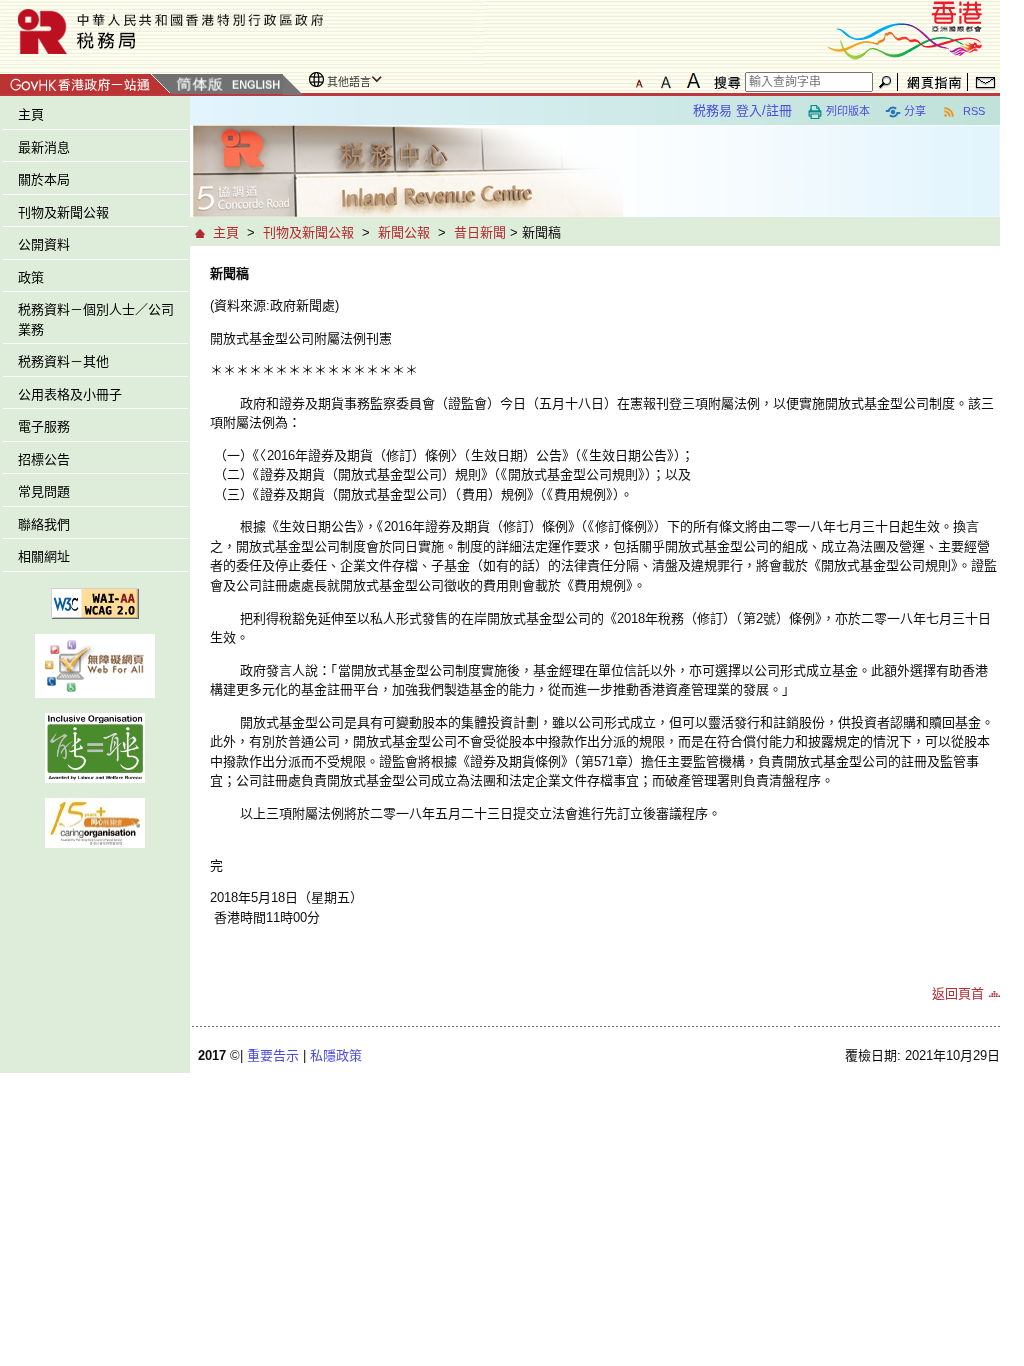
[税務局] (242, 31)
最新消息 (44, 147)
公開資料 (44, 244)
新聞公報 (404, 232)
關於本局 (44, 179)
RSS (972, 111)
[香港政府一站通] (85, 81)
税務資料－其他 (63, 361)
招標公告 (44, 459)
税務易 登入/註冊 (742, 110)
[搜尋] (724, 82)
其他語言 (349, 82)
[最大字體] (693, 81)
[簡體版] (199, 85)
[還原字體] (639, 81)
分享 (915, 111)
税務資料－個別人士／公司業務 (96, 319)
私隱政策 (336, 1055)
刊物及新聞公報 (63, 212)
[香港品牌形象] (905, 28)
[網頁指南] (934, 82)
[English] (255, 85)
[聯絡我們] (985, 82)
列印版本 (848, 111)
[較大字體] (666, 81)
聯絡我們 (44, 524)
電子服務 (44, 426)
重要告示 (273, 1055)
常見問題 (44, 491)
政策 (31, 277)
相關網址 (44, 556)
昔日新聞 (480, 232)
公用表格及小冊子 (70, 394)
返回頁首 (958, 993)
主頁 (31, 114)
